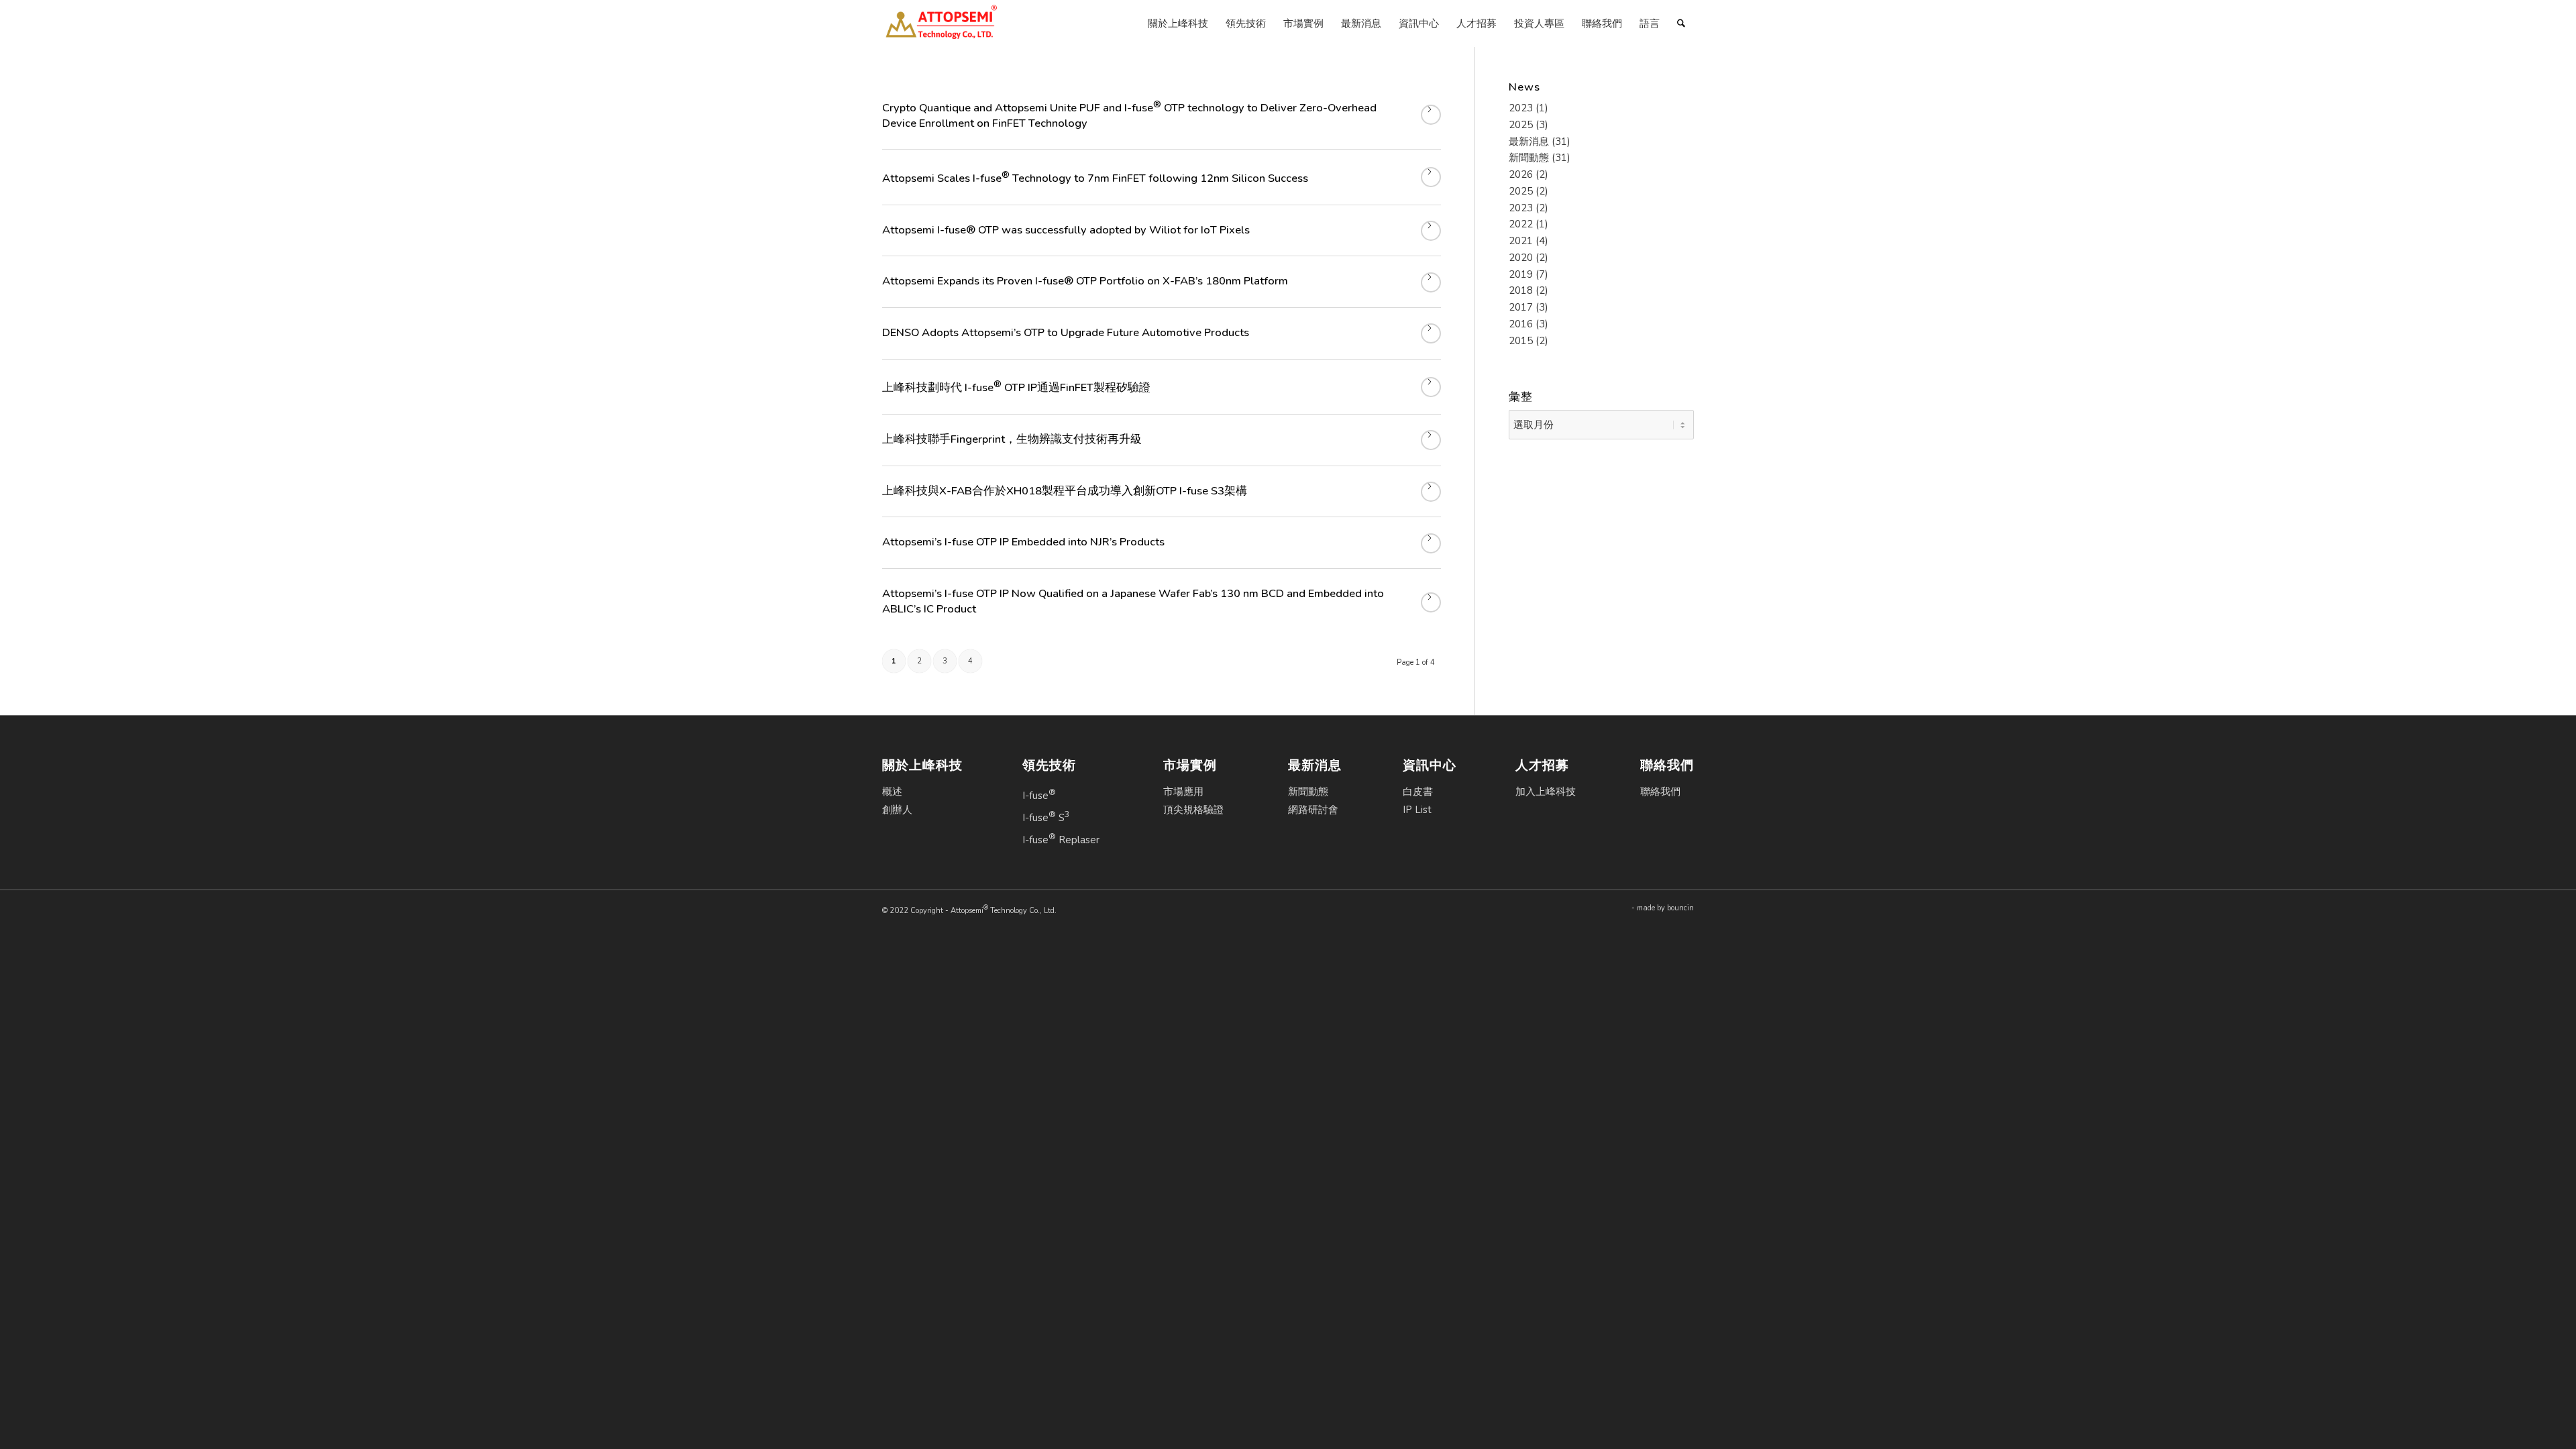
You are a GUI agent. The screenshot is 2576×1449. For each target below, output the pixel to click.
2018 (1521, 290)
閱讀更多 (1431, 115)
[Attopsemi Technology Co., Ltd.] (941, 23)
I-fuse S (1046, 816)
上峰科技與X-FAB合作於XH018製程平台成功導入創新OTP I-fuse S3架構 (1065, 491)
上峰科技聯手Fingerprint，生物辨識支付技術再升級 (1012, 439)
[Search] (1681, 23)
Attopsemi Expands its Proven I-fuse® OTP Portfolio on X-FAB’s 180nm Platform (1085, 281)
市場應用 (1183, 792)
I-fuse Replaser (1061, 839)
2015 (1521, 341)
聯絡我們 (1660, 792)
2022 (1521, 224)
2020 (1521, 258)
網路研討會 (1313, 810)
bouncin (1680, 908)
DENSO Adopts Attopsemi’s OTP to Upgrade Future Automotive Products (1066, 332)
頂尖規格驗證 (1193, 810)
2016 (1521, 324)
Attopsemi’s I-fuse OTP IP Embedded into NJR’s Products (1023, 542)
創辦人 (897, 810)
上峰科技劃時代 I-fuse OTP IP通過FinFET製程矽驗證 (1016, 387)
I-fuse (1039, 794)
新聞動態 (1529, 158)
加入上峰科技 (1546, 792)
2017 (1521, 307)
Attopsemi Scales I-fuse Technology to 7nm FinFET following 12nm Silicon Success (1095, 178)
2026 (1521, 174)
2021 (1521, 241)
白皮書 (1418, 792)
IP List (1417, 810)
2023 (1521, 108)
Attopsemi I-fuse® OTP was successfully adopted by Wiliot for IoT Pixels (1066, 230)
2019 (1521, 274)
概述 (892, 792)
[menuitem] (1178, 23)
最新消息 (1529, 142)
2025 (1521, 125)
